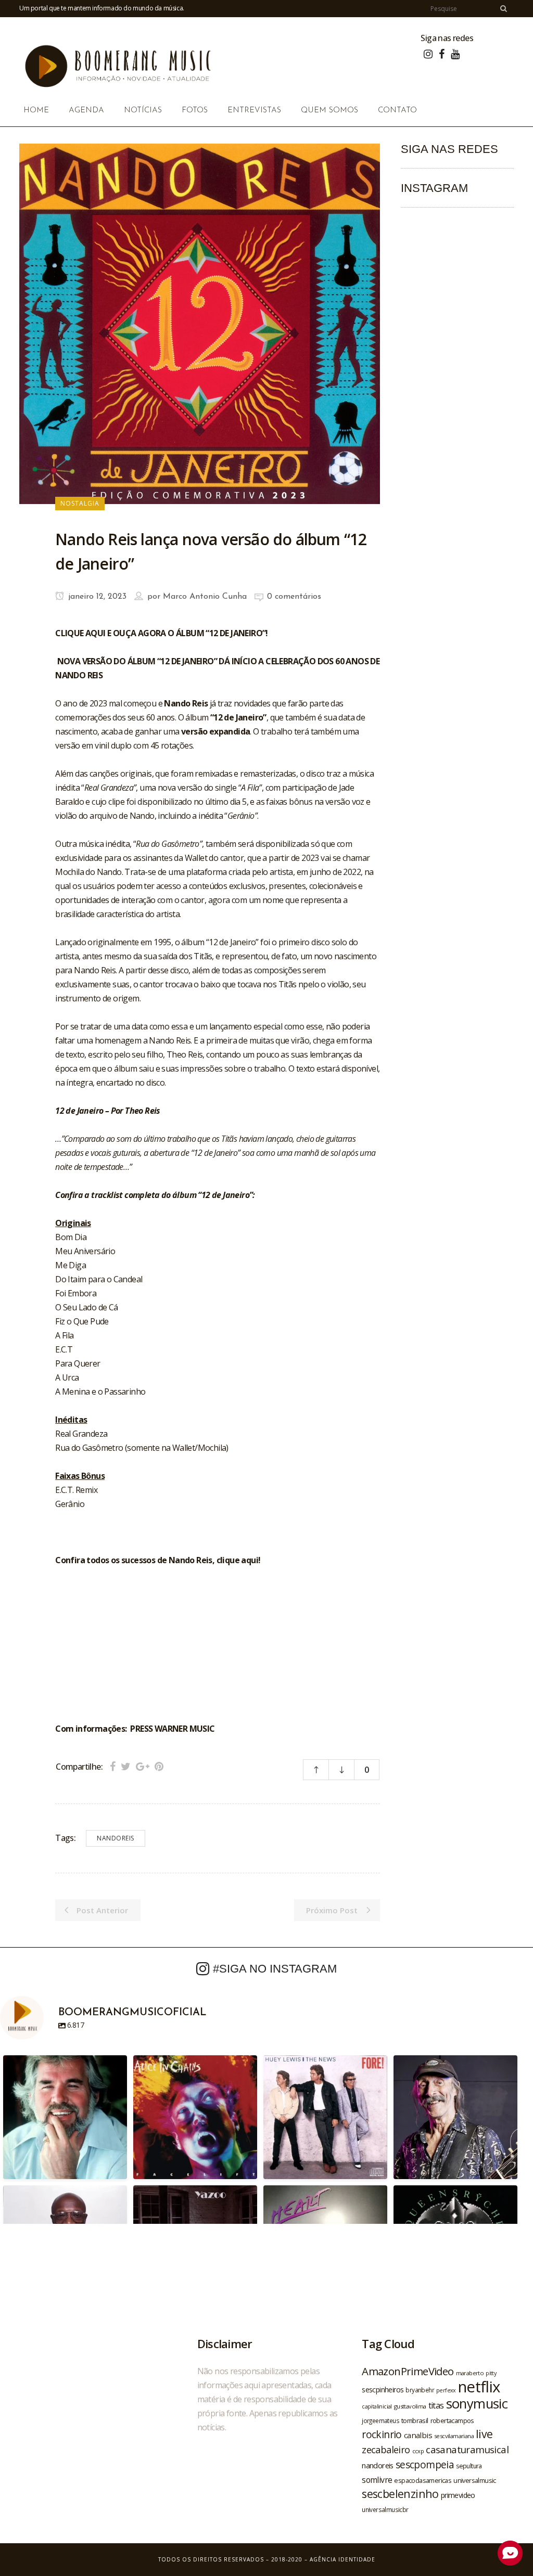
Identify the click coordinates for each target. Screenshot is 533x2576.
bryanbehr (420, 2390)
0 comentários (294, 597)
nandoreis (116, 1838)
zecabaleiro (386, 2450)
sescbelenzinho (400, 2494)
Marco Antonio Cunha (205, 597)
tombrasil (415, 2420)
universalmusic (475, 2480)
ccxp (418, 2451)
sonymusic (477, 2404)
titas (436, 2405)
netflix (479, 2387)
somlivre (377, 2480)
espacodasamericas (423, 2480)
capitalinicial (377, 2406)
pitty (491, 2373)
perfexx (446, 2390)
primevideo (458, 2495)
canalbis (418, 2435)
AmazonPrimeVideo (408, 2371)
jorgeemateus (380, 2420)
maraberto (470, 2373)
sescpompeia (425, 2465)
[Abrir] (65, 2117)
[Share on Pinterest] (159, 1766)
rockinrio (382, 2434)
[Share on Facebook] (113, 1766)
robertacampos (452, 2420)
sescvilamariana (454, 2436)
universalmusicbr (385, 2509)
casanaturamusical (467, 2449)
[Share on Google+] (143, 1766)
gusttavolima (410, 2406)
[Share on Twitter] (126, 1766)
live (484, 2434)
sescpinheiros (383, 2390)
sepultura (469, 2466)
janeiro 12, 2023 (96, 597)
